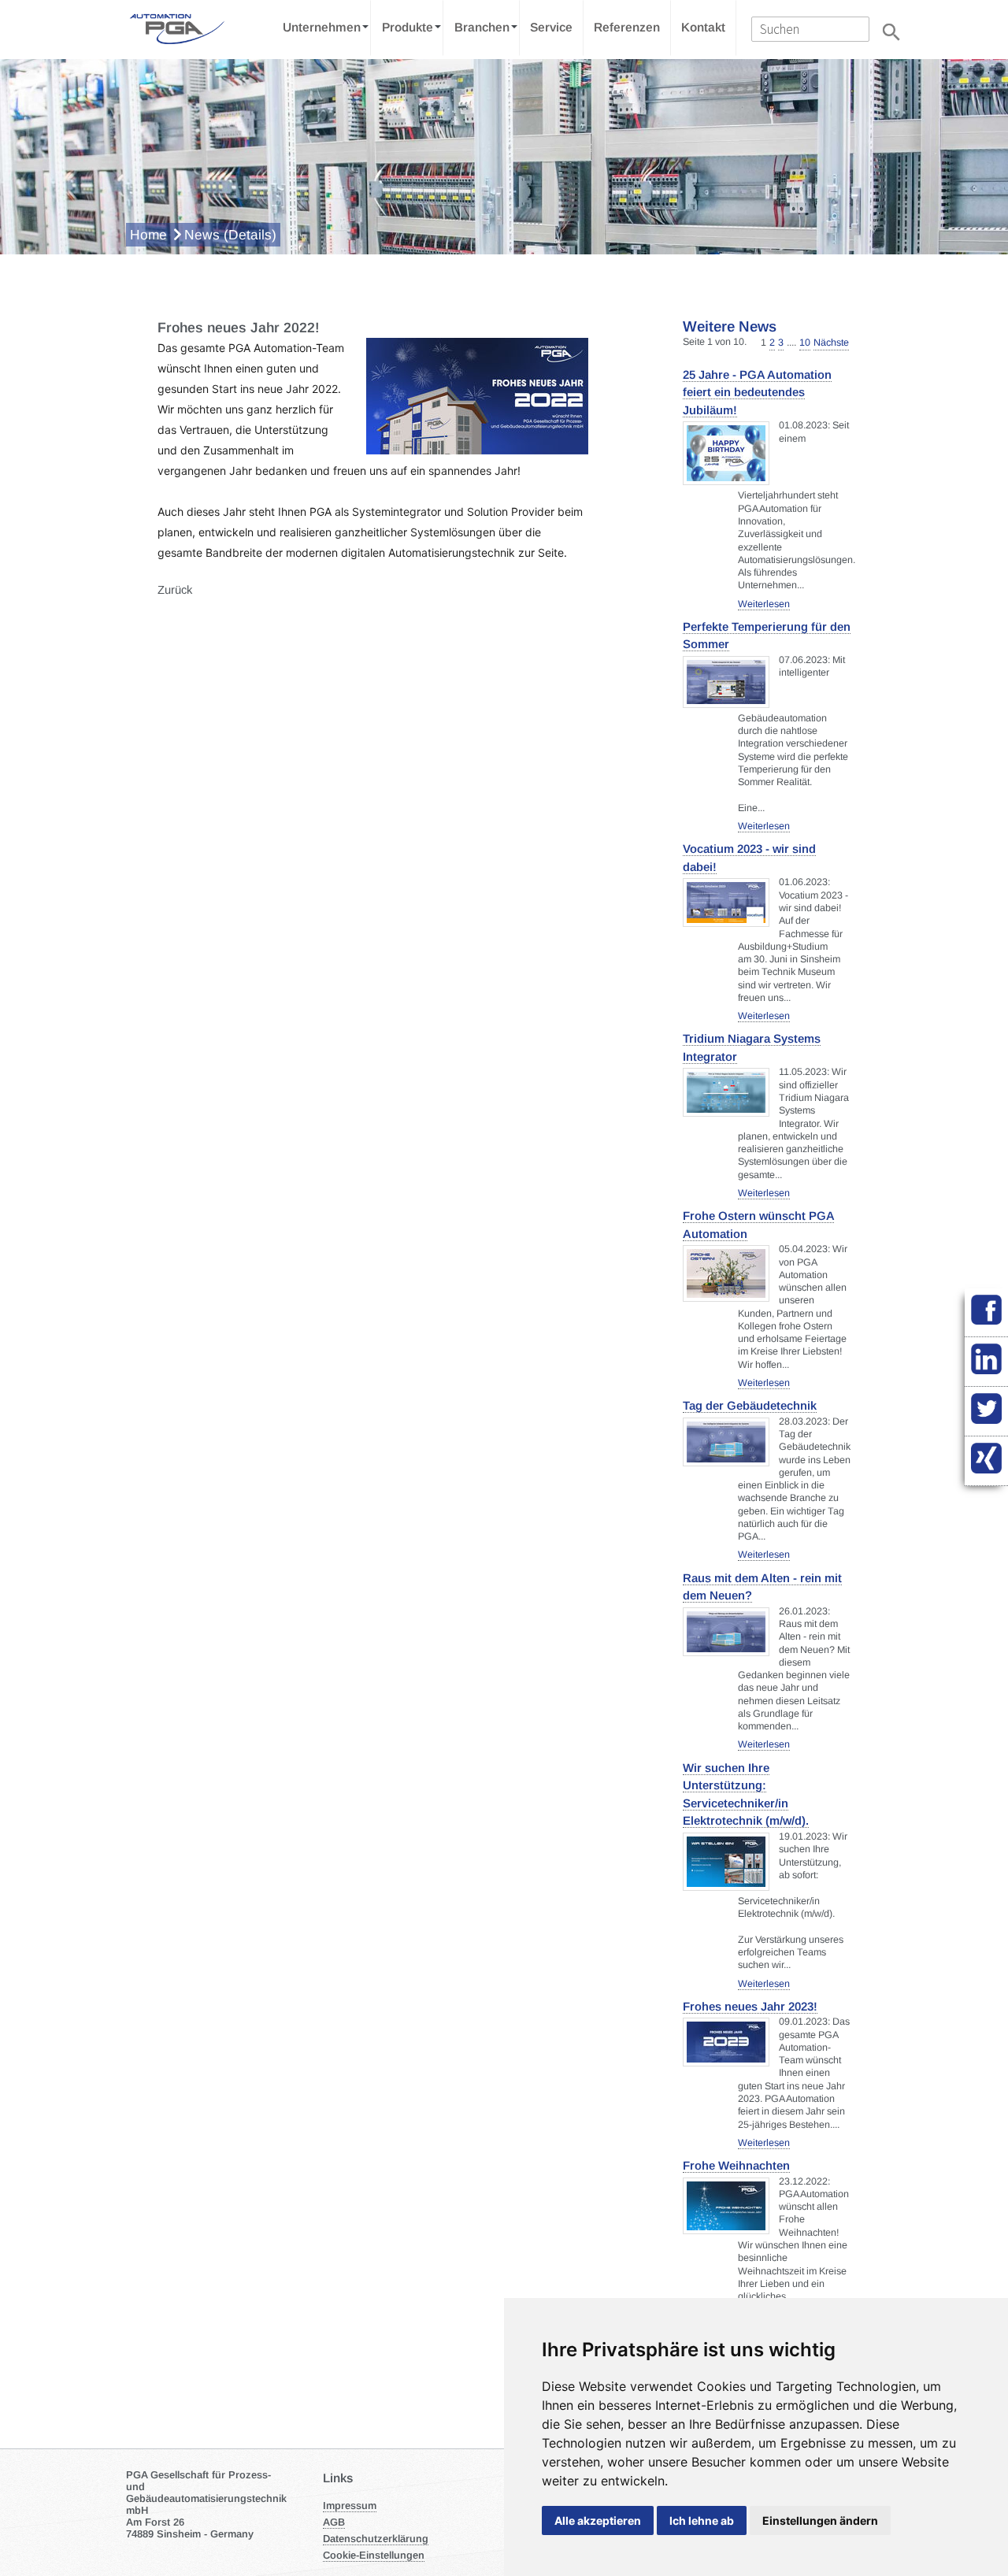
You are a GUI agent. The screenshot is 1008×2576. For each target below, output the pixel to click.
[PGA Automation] (175, 28)
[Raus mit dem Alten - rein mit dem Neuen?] (726, 1632)
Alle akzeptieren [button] (598, 2520)
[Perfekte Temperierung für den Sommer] (726, 682)
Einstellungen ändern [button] (820, 2520)
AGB (334, 2522)
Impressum (350, 2506)
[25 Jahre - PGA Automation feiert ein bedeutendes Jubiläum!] (726, 453)
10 (805, 343)
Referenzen (627, 27)
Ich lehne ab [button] (702, 2520)
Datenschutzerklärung (376, 2539)
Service (551, 27)
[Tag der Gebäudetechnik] (726, 1442)
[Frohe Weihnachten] (726, 2206)
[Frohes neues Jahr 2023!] (726, 2042)
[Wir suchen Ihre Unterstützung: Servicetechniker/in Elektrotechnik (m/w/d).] (726, 1862)
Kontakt (703, 27)
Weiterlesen (764, 604)
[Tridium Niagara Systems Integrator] (726, 1092)
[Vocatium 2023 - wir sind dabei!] (726, 903)
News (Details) (230, 235)
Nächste (831, 343)
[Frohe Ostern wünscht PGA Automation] (726, 1273)
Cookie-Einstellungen (374, 2555)
